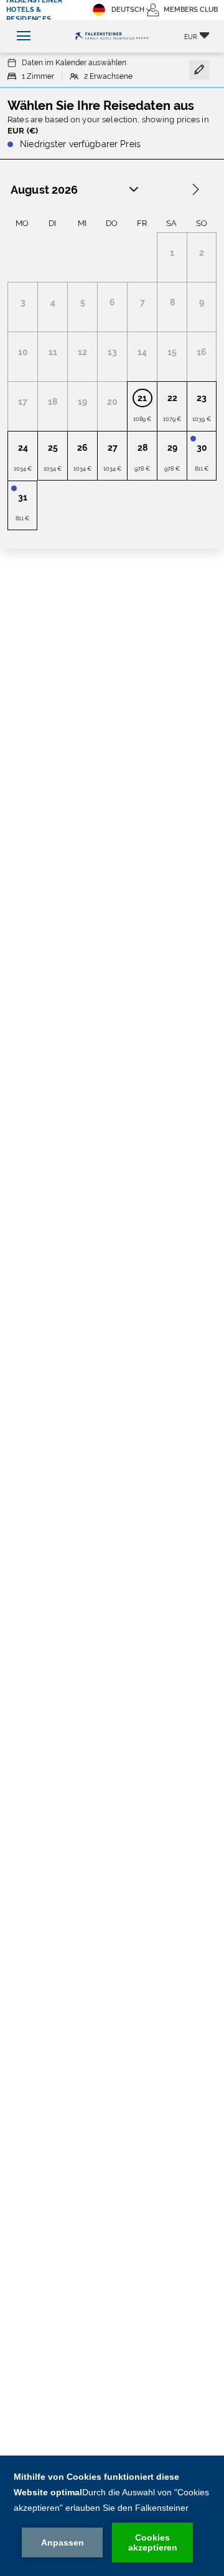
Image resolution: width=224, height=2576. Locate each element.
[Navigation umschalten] (21, 36)
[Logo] (112, 37)
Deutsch (128, 10)
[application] (112, 2516)
